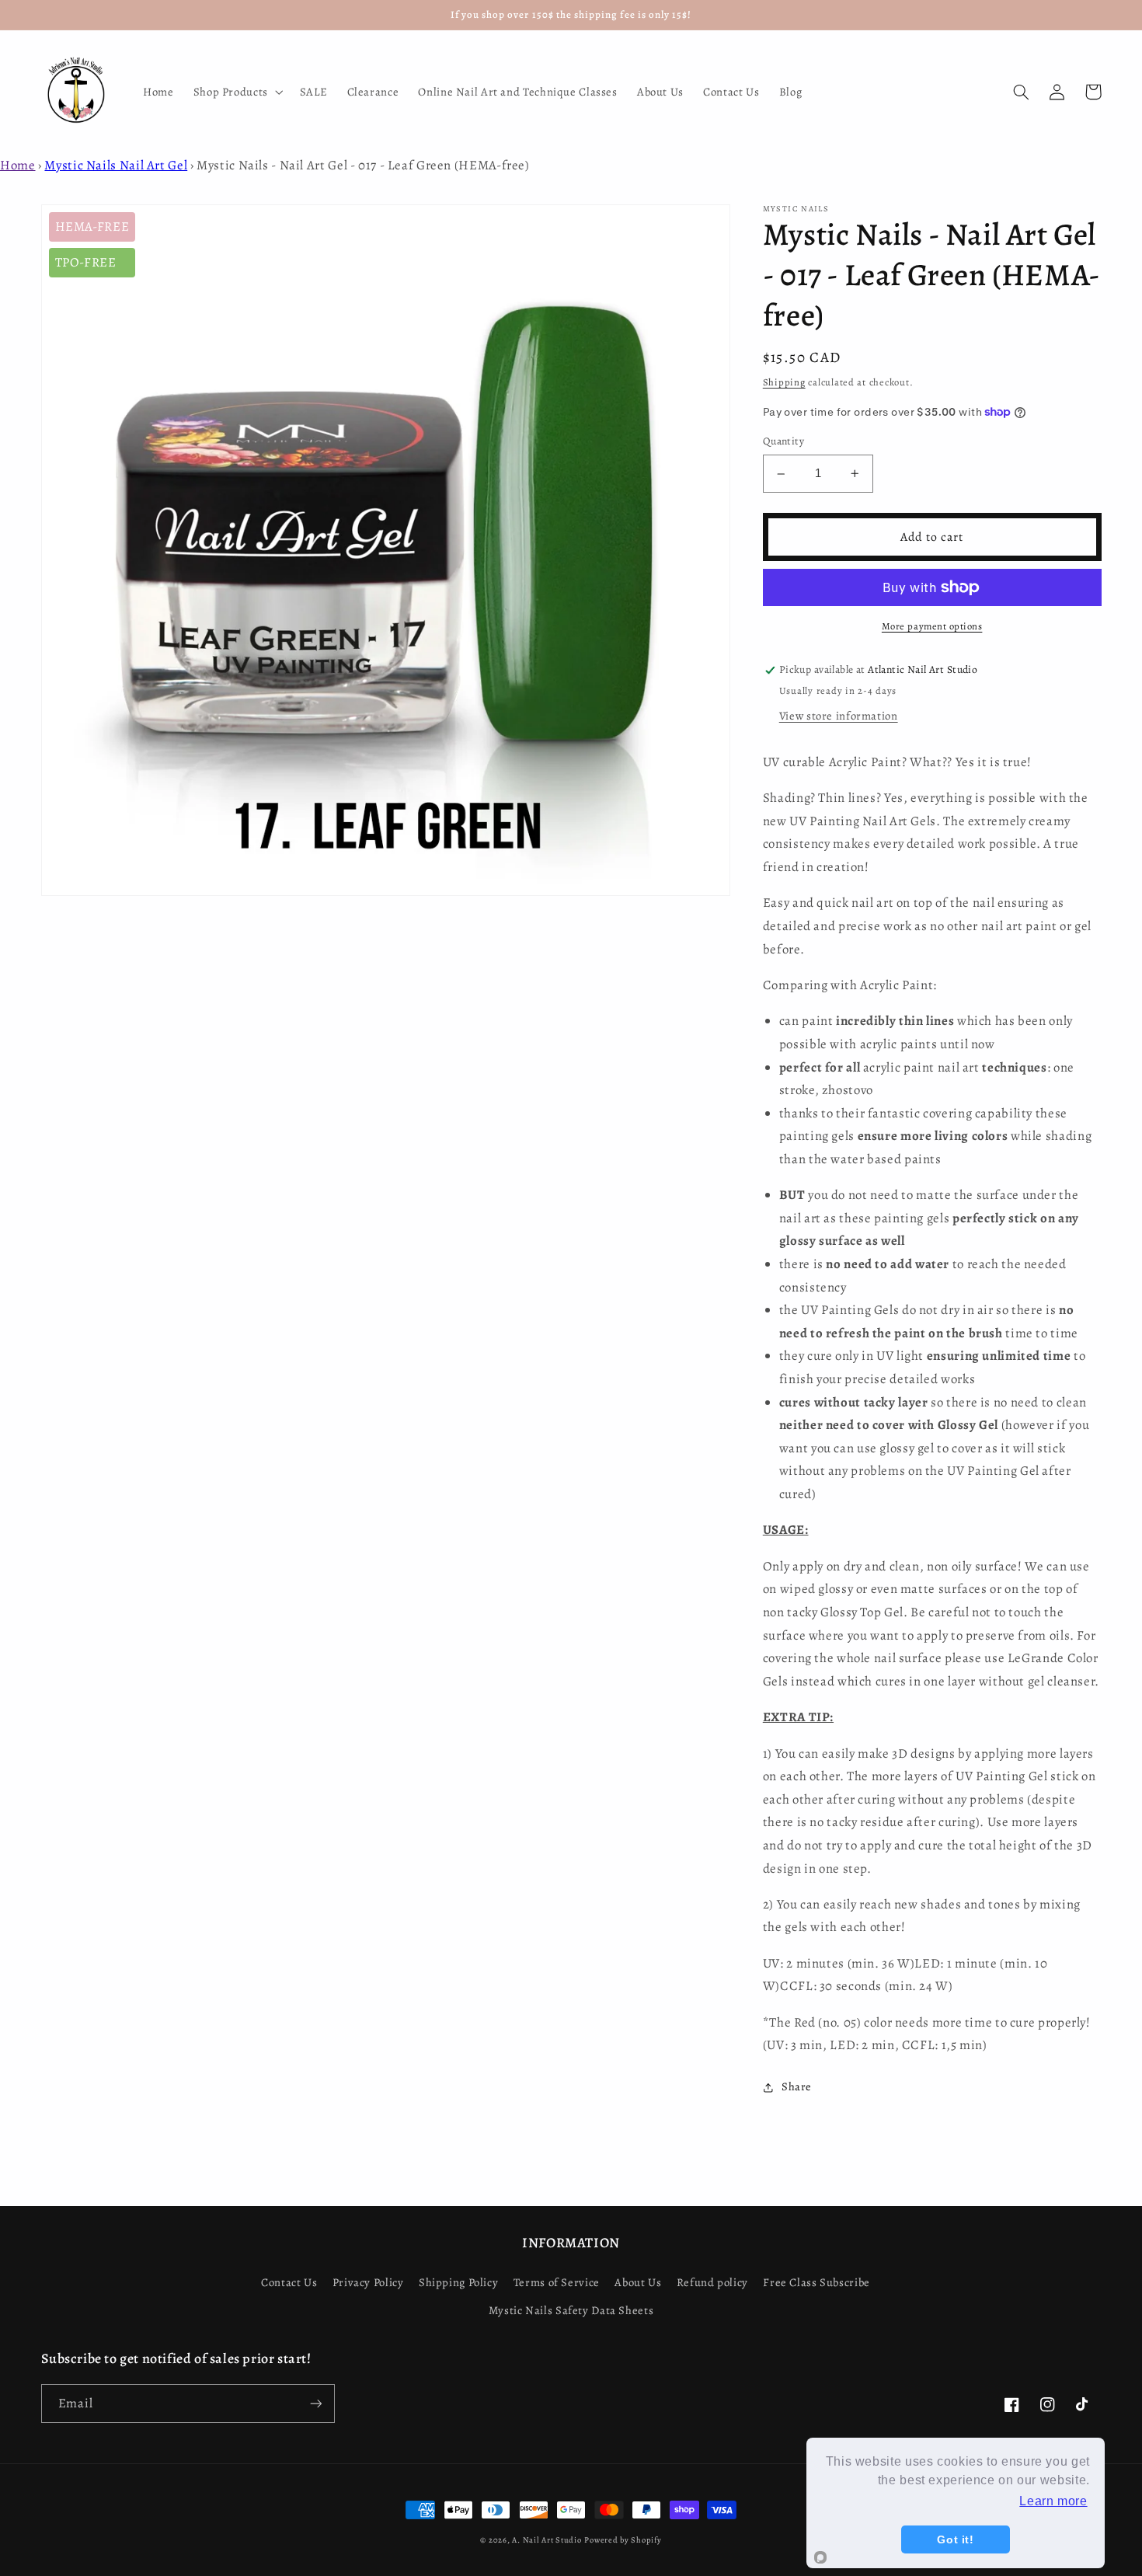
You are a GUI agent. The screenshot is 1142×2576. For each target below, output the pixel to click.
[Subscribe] (315, 2403)
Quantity (783, 442)
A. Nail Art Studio (547, 2540)
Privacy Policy (368, 2282)
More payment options (932, 626)
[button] (237, 92)
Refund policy (712, 2282)
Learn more (1053, 2501)
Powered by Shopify (623, 2540)
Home (18, 165)
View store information (839, 716)
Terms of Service (557, 2282)
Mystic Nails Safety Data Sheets (571, 2310)
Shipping (784, 382)
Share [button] (797, 2087)
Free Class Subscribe (816, 2282)
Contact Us (289, 2282)
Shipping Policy (458, 2282)
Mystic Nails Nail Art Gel (116, 165)
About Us (638, 2282)
